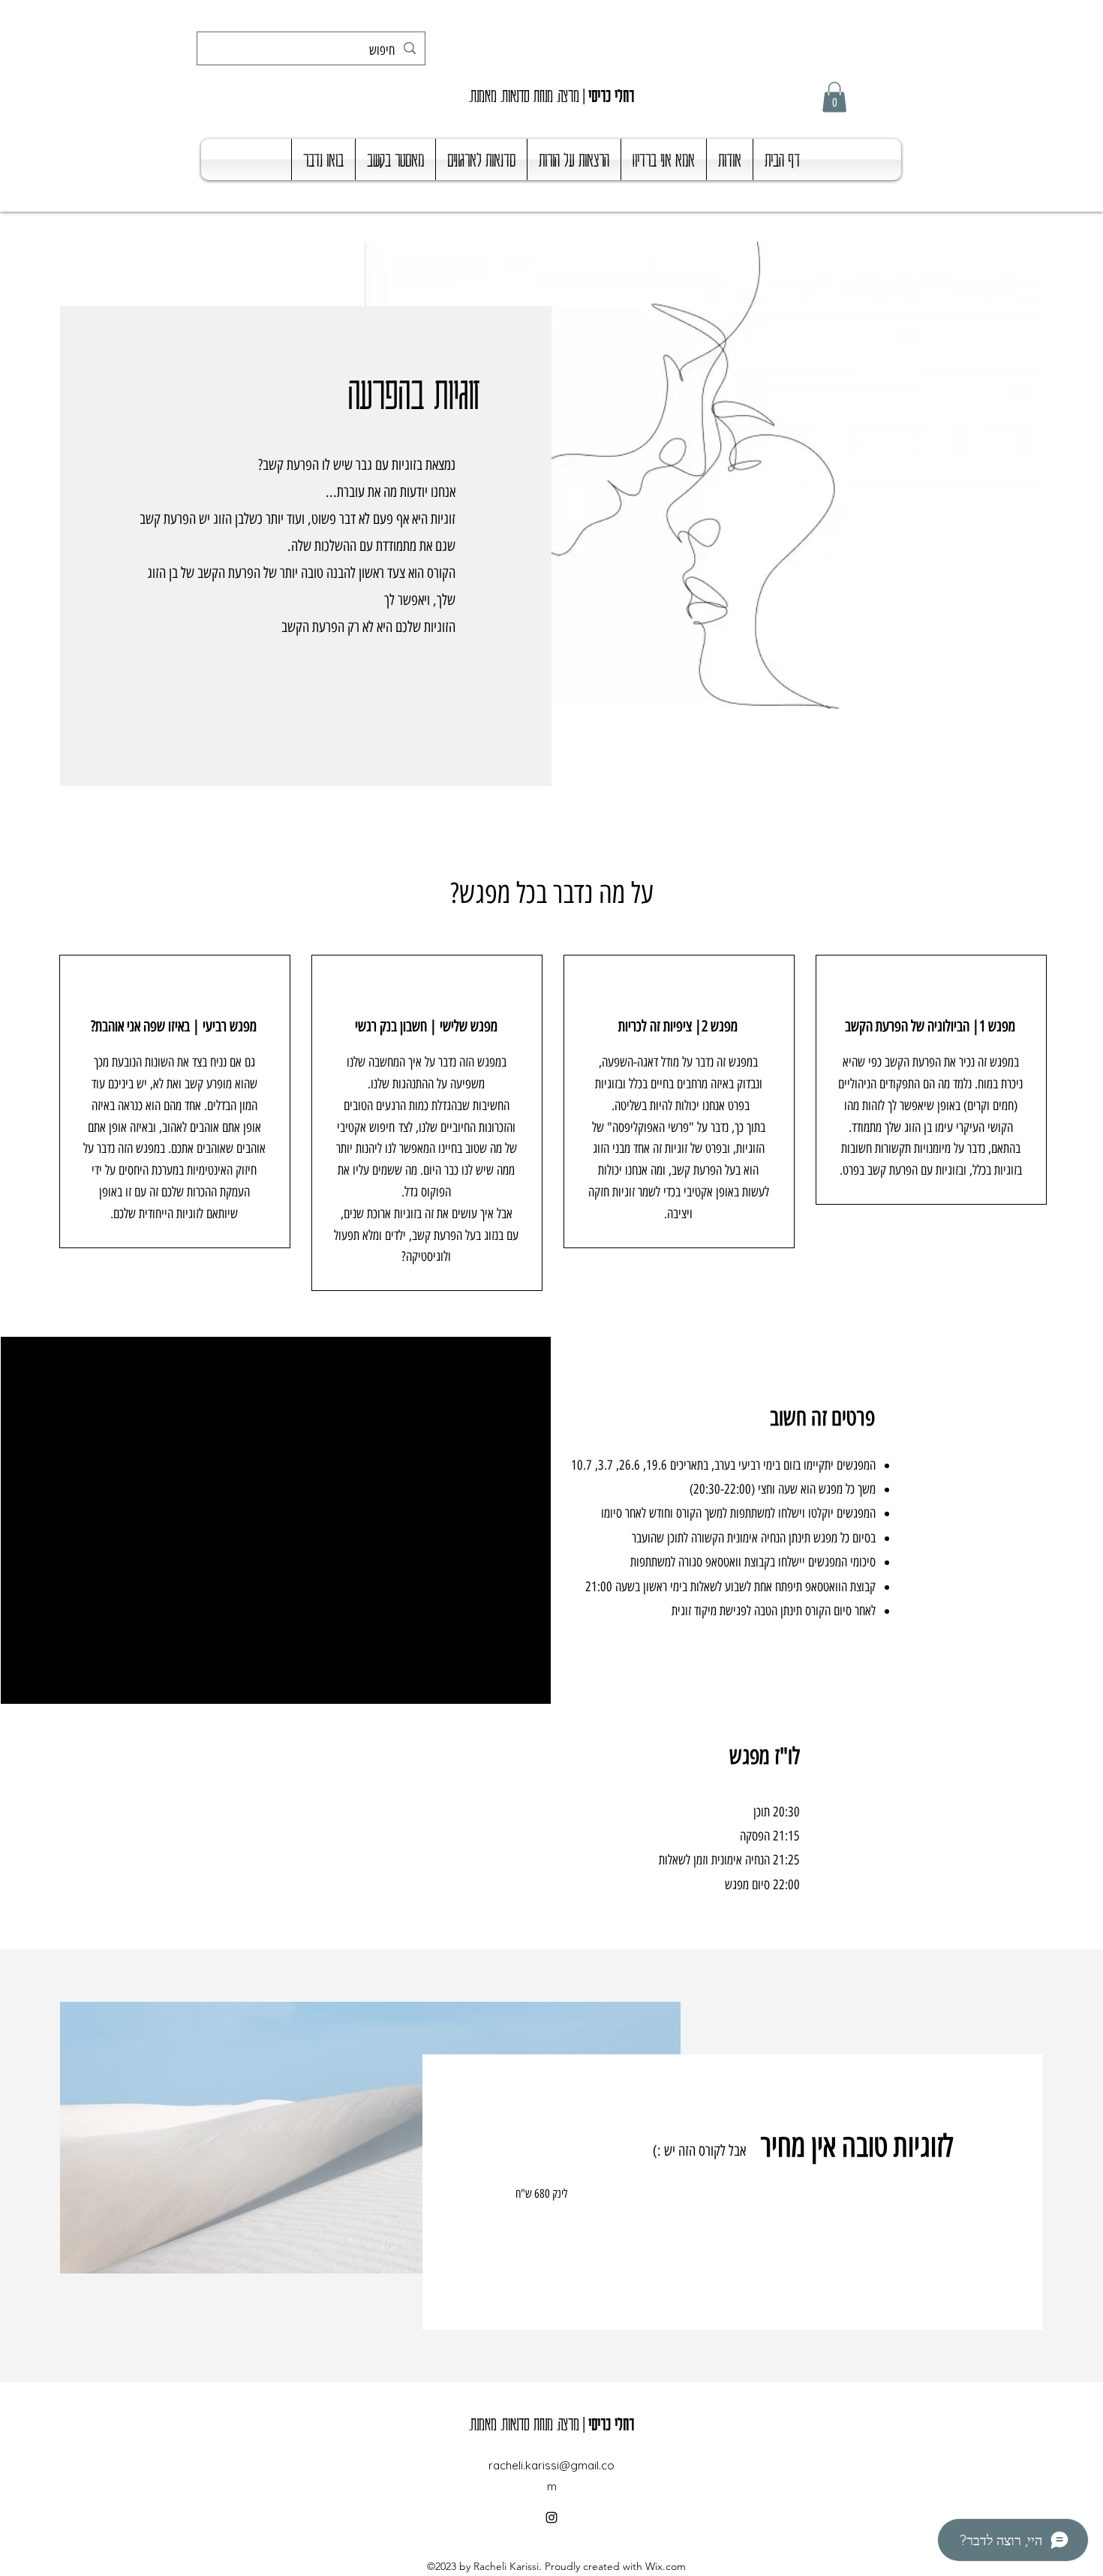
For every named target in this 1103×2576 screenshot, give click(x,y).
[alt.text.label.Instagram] (551, 2517)
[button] (834, 97)
